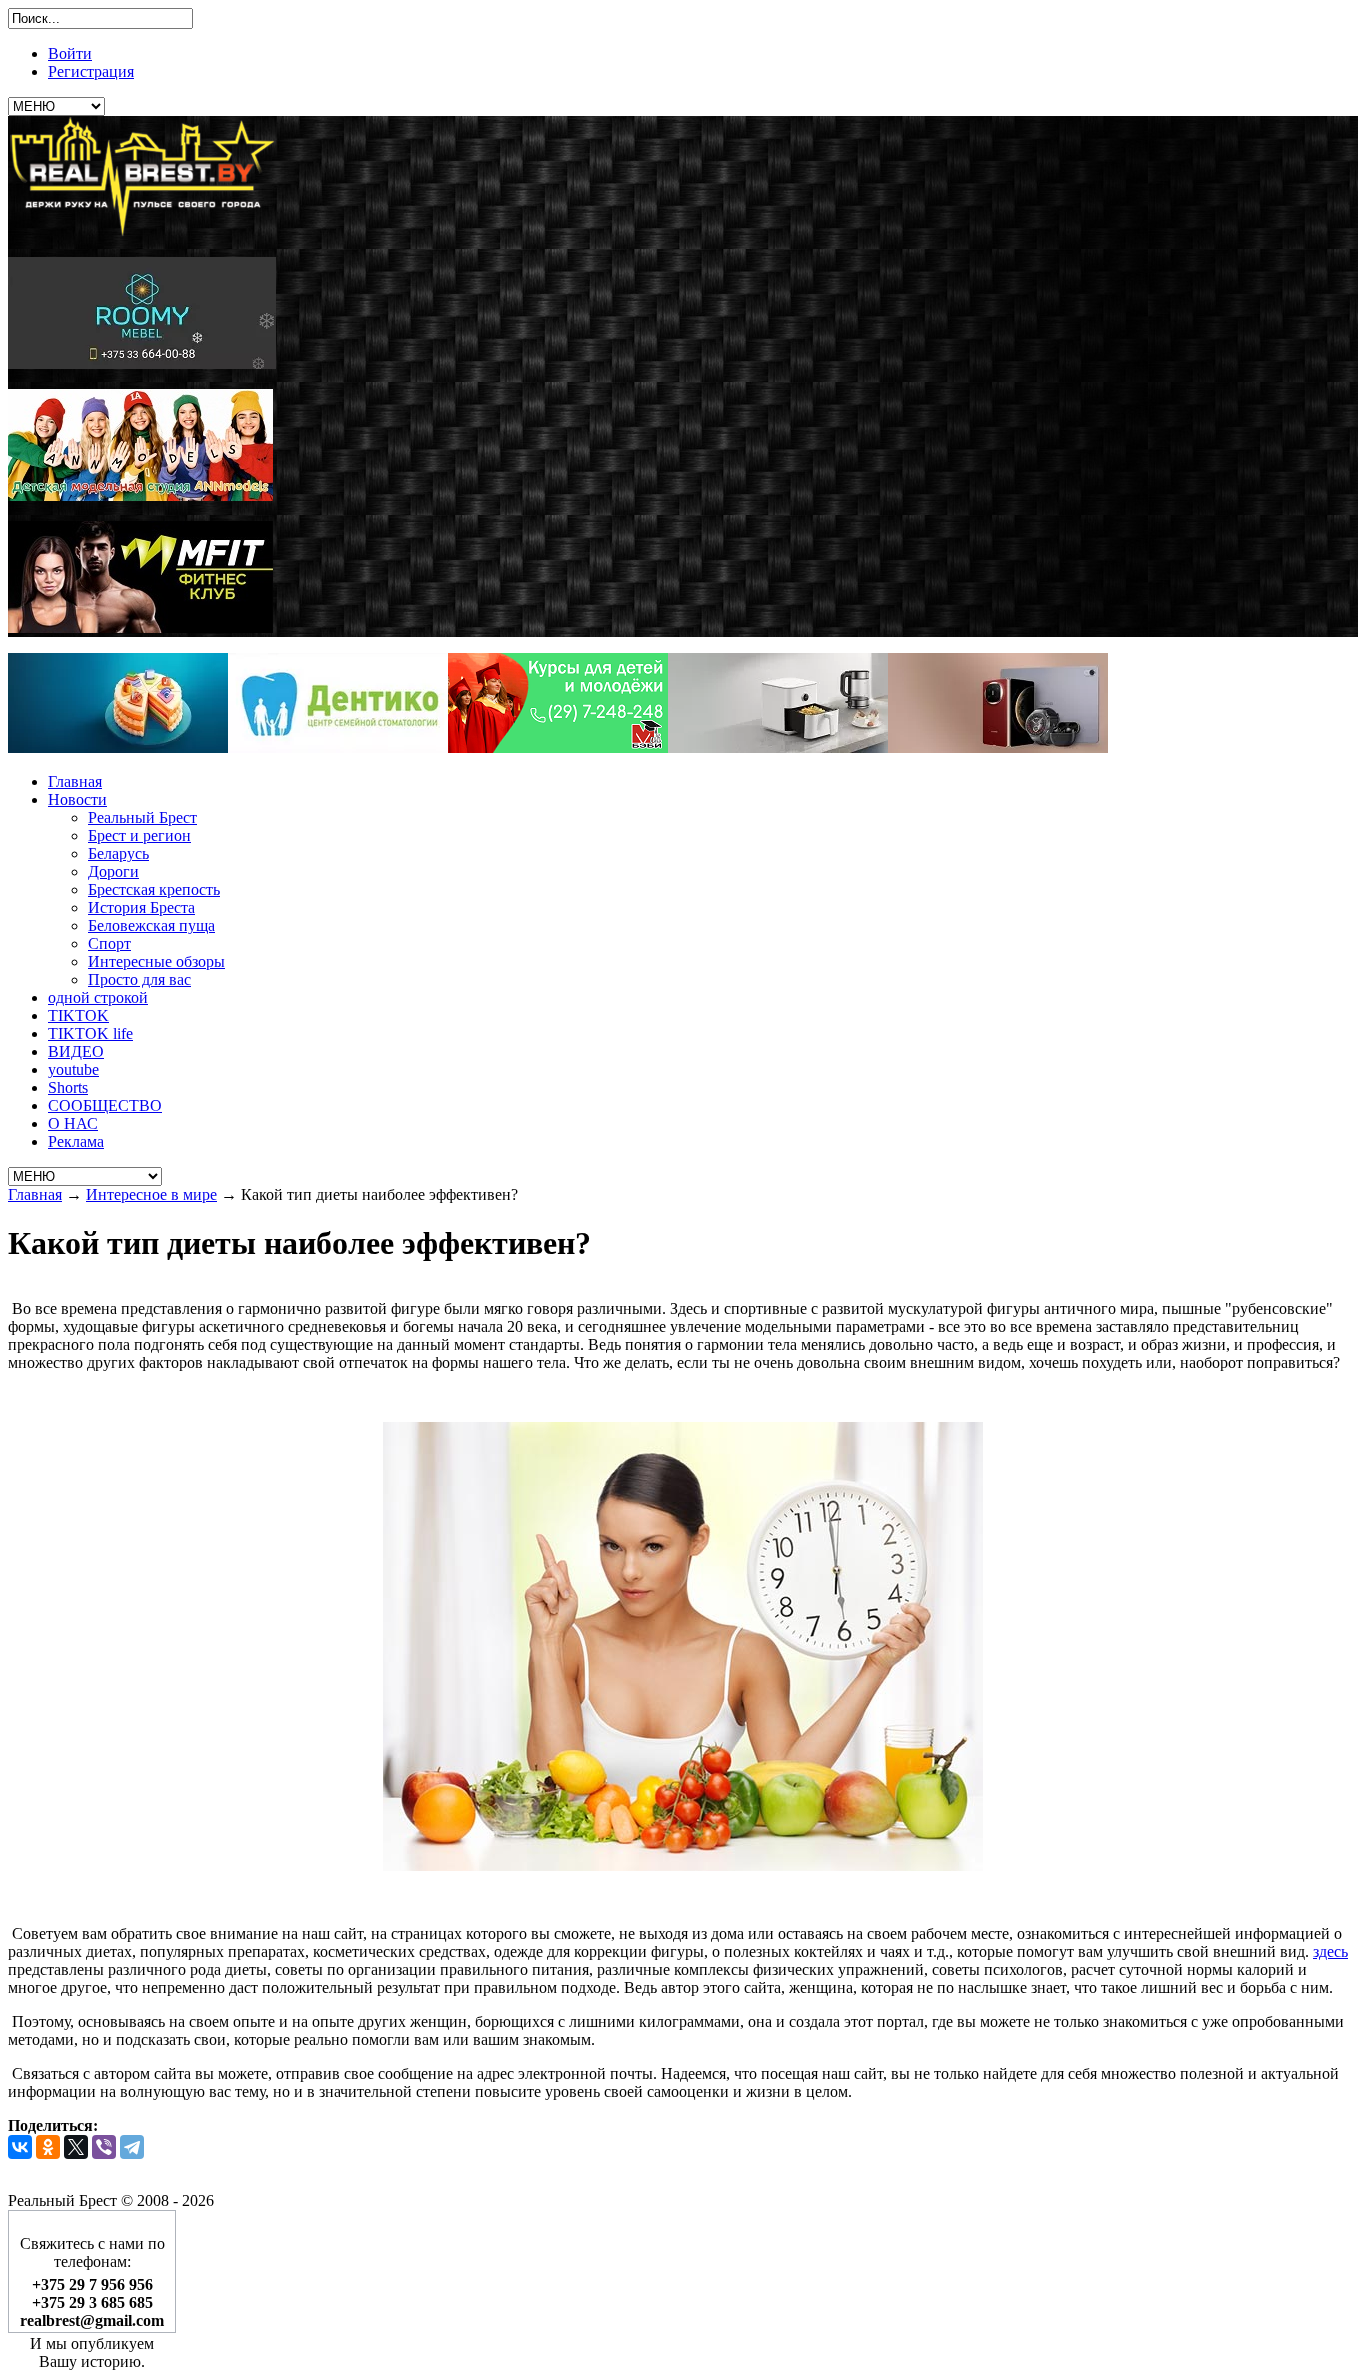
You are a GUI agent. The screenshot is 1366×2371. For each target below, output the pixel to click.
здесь (1330, 1951)
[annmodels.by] (140, 495)
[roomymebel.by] (142, 363)
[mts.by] (118, 747)
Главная (35, 1194)
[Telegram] (132, 2147)
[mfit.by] (140, 627)
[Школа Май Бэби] (558, 747)
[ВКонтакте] (20, 2147)
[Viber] (104, 2147)
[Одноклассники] (48, 2147)
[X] (76, 2147)
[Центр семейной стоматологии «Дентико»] (338, 747)
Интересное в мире (151, 1194)
